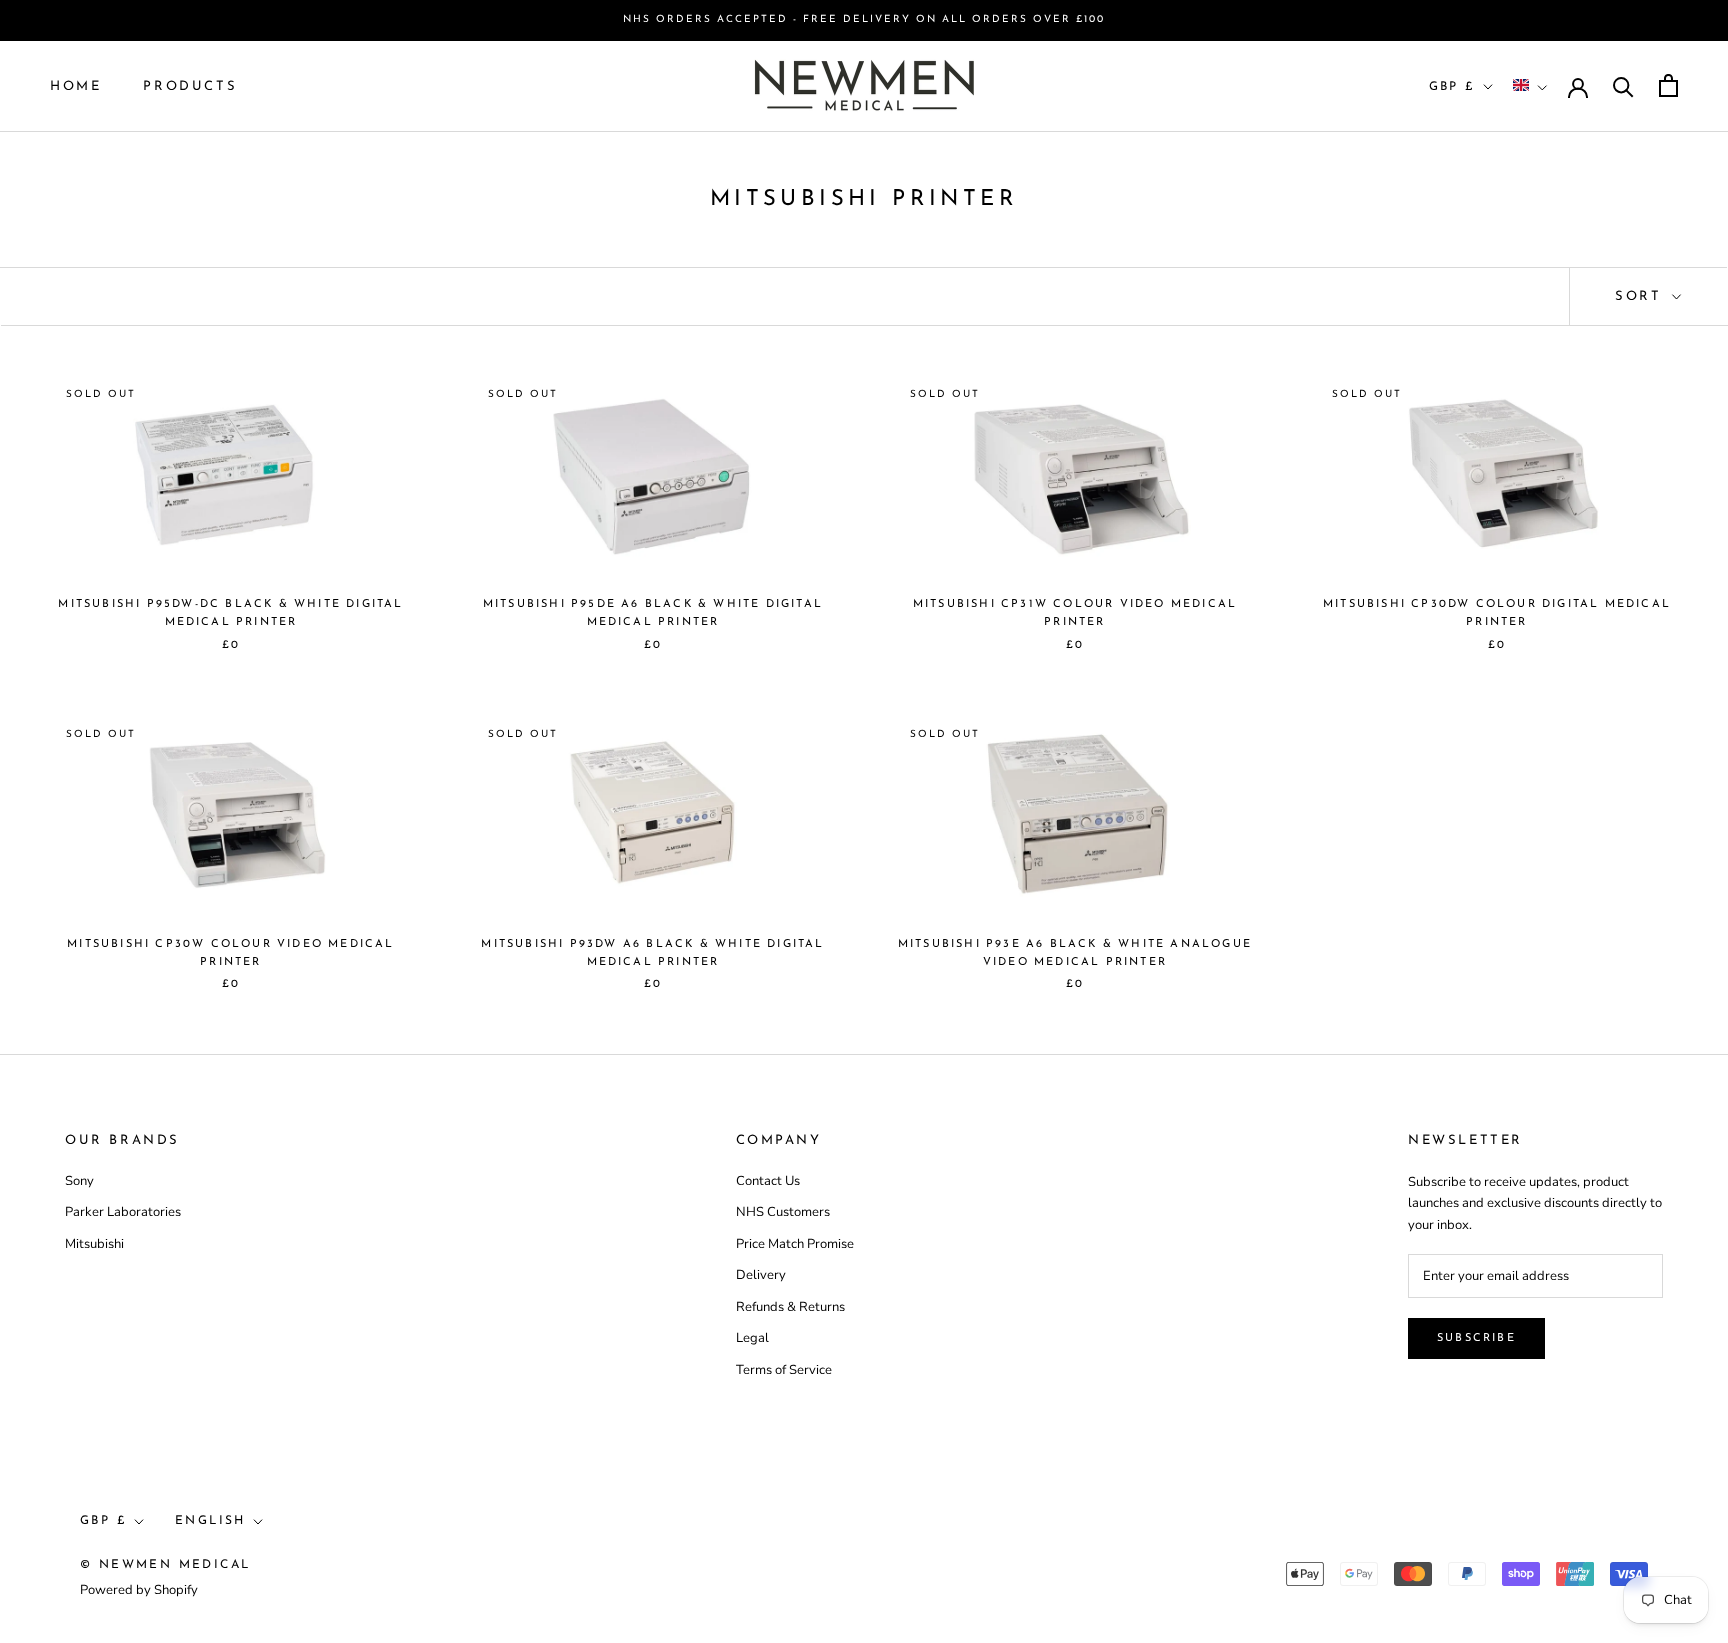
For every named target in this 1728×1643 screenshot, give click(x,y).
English (210, 1521)
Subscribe (1476, 1338)
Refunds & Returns (790, 1307)
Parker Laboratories (123, 1212)
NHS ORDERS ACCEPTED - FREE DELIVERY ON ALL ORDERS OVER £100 (864, 19)
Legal (752, 1338)
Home (75, 85)
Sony (79, 1181)
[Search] (1623, 85)
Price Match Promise (795, 1244)
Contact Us (768, 1181)
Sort (1641, 296)
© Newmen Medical (165, 1565)
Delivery (761, 1275)
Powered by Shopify (139, 1590)
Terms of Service (784, 1370)
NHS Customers (783, 1212)
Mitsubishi (94, 1244)
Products (190, 85)
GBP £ (1452, 86)
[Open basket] (1668, 85)
